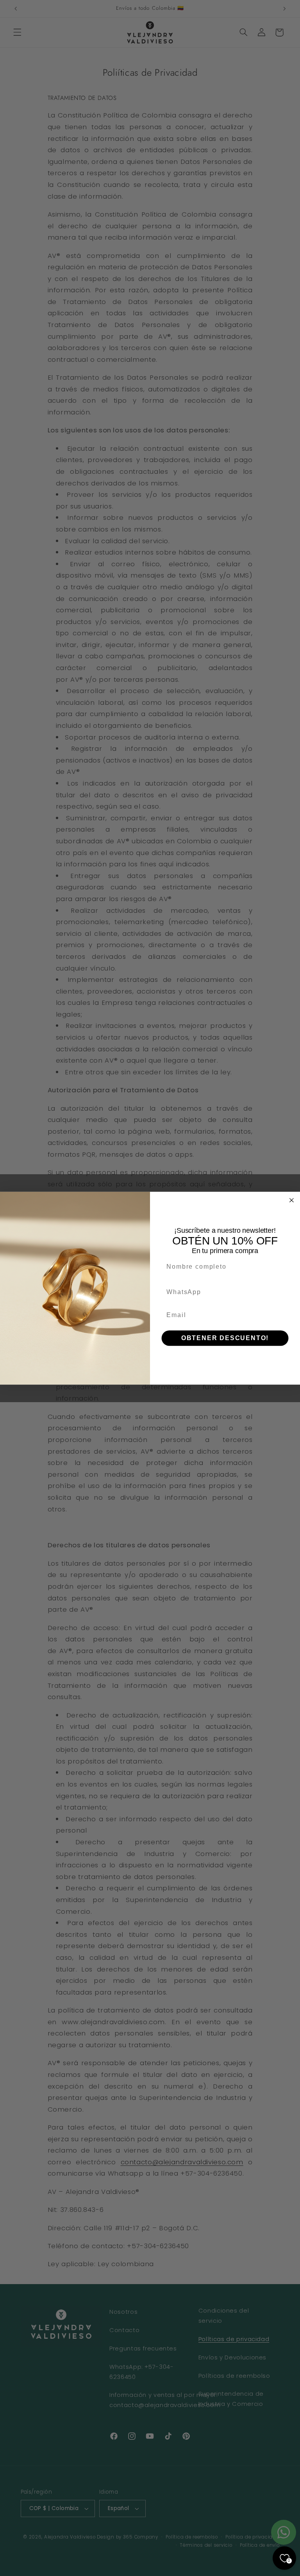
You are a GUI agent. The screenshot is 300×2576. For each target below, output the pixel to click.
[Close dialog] (292, 1200)
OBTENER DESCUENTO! (225, 1338)
